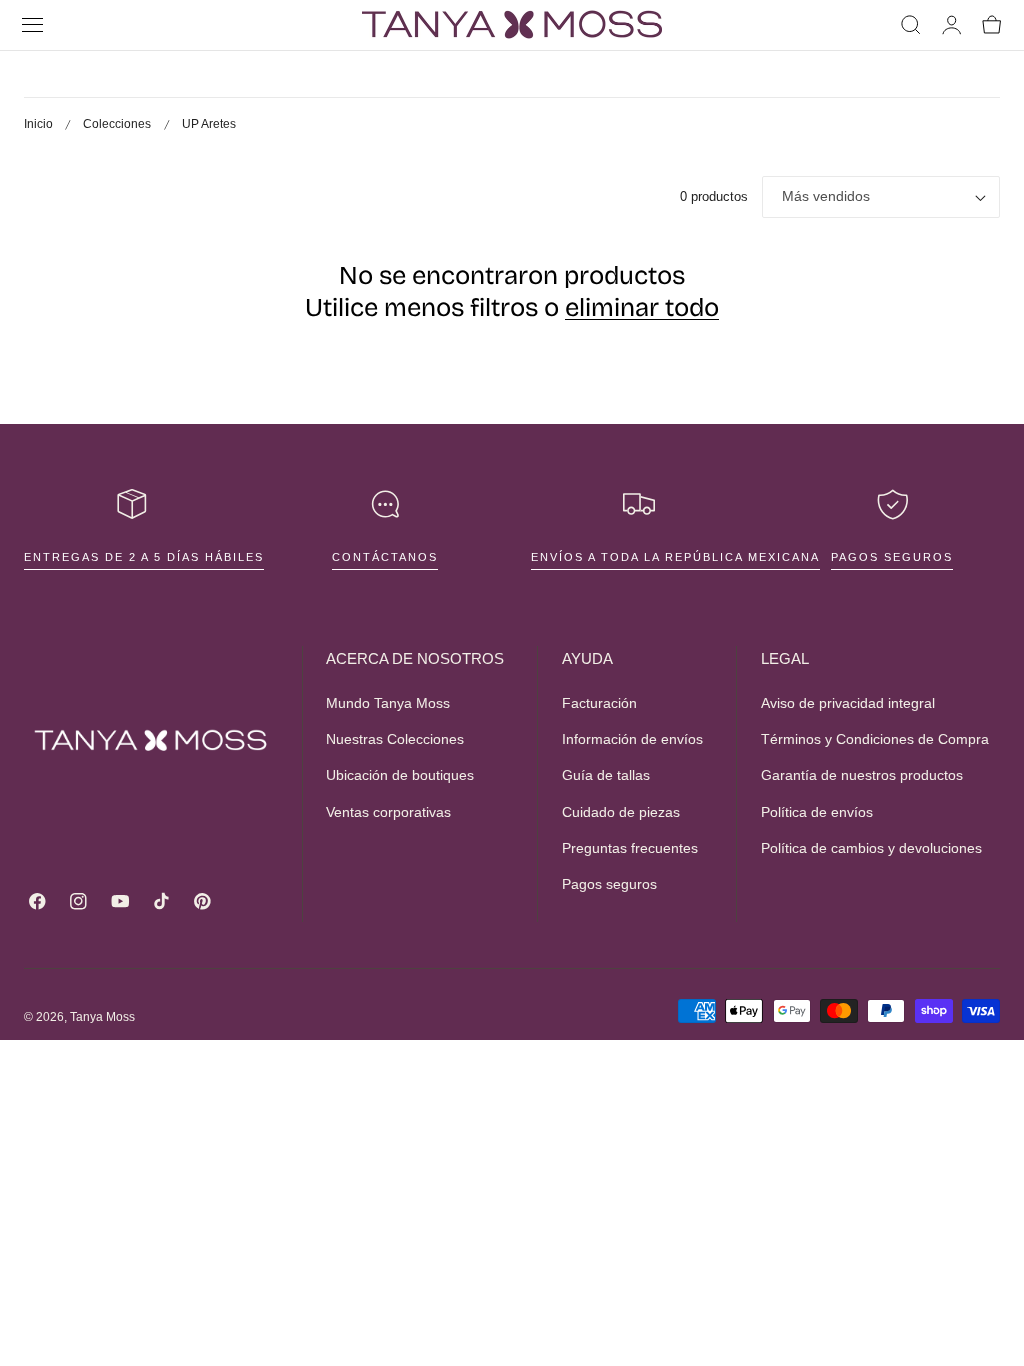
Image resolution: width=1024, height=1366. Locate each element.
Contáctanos (385, 557)
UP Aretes (209, 124)
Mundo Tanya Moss (388, 703)
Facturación (599, 703)
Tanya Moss (102, 1017)
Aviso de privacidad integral (848, 703)
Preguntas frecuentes (630, 848)
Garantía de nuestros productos (862, 776)
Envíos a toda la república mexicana (675, 557)
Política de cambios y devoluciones (871, 848)
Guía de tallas (606, 776)
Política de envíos (817, 812)
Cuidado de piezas (621, 812)
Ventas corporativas (388, 812)
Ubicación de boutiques (400, 776)
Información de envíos (632, 740)
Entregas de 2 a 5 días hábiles (144, 557)
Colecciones (117, 124)
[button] (33, 25)
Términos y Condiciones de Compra (875, 740)
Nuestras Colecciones (395, 740)
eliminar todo (642, 307)
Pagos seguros (892, 557)
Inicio (38, 124)
